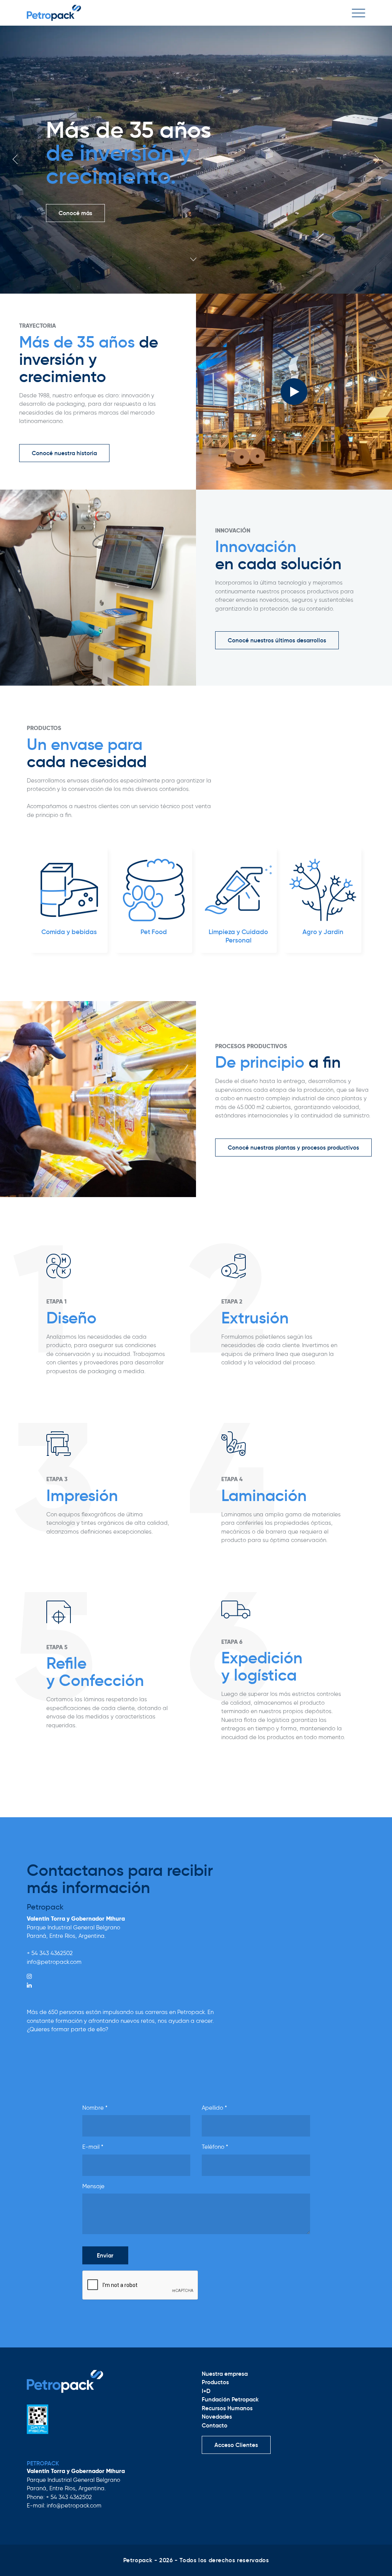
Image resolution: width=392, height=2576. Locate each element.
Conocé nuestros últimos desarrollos (277, 640)
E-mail (93, 2147)
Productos (215, 2382)
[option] (196, 160)
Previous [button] (16, 159)
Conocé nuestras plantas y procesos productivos (293, 1148)
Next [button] (376, 159)
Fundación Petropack (230, 2399)
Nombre (95, 2108)
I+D (206, 2391)
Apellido (214, 2108)
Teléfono (215, 2147)
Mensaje (93, 2186)
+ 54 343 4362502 (50, 1953)
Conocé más (75, 202)
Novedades (217, 2417)
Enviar (105, 2255)
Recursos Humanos (227, 2408)
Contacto (215, 2425)
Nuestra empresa (225, 2374)
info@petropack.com (54, 1962)
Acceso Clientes (236, 2445)
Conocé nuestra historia (64, 453)
